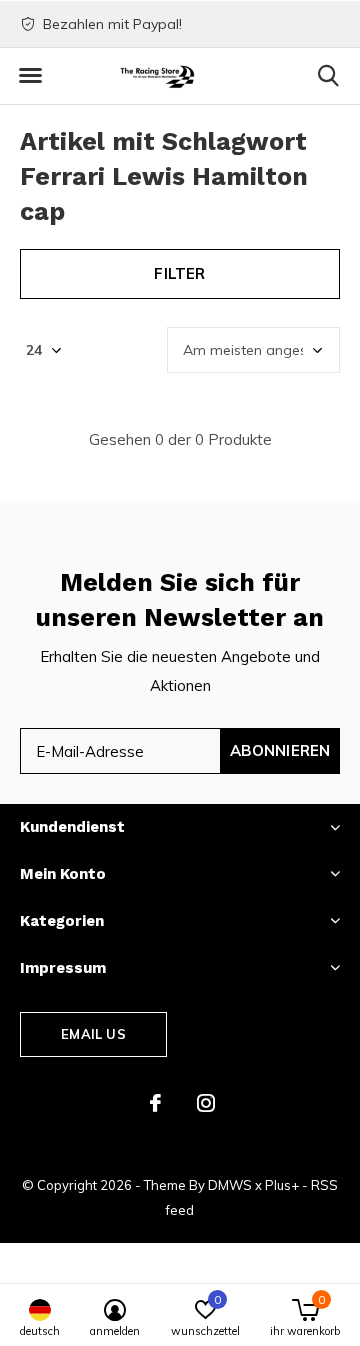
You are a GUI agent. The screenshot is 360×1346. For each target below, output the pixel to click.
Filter (179, 273)
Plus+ (282, 1185)
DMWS (230, 1185)
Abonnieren (280, 750)
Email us (93, 1034)
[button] (30, 76)
